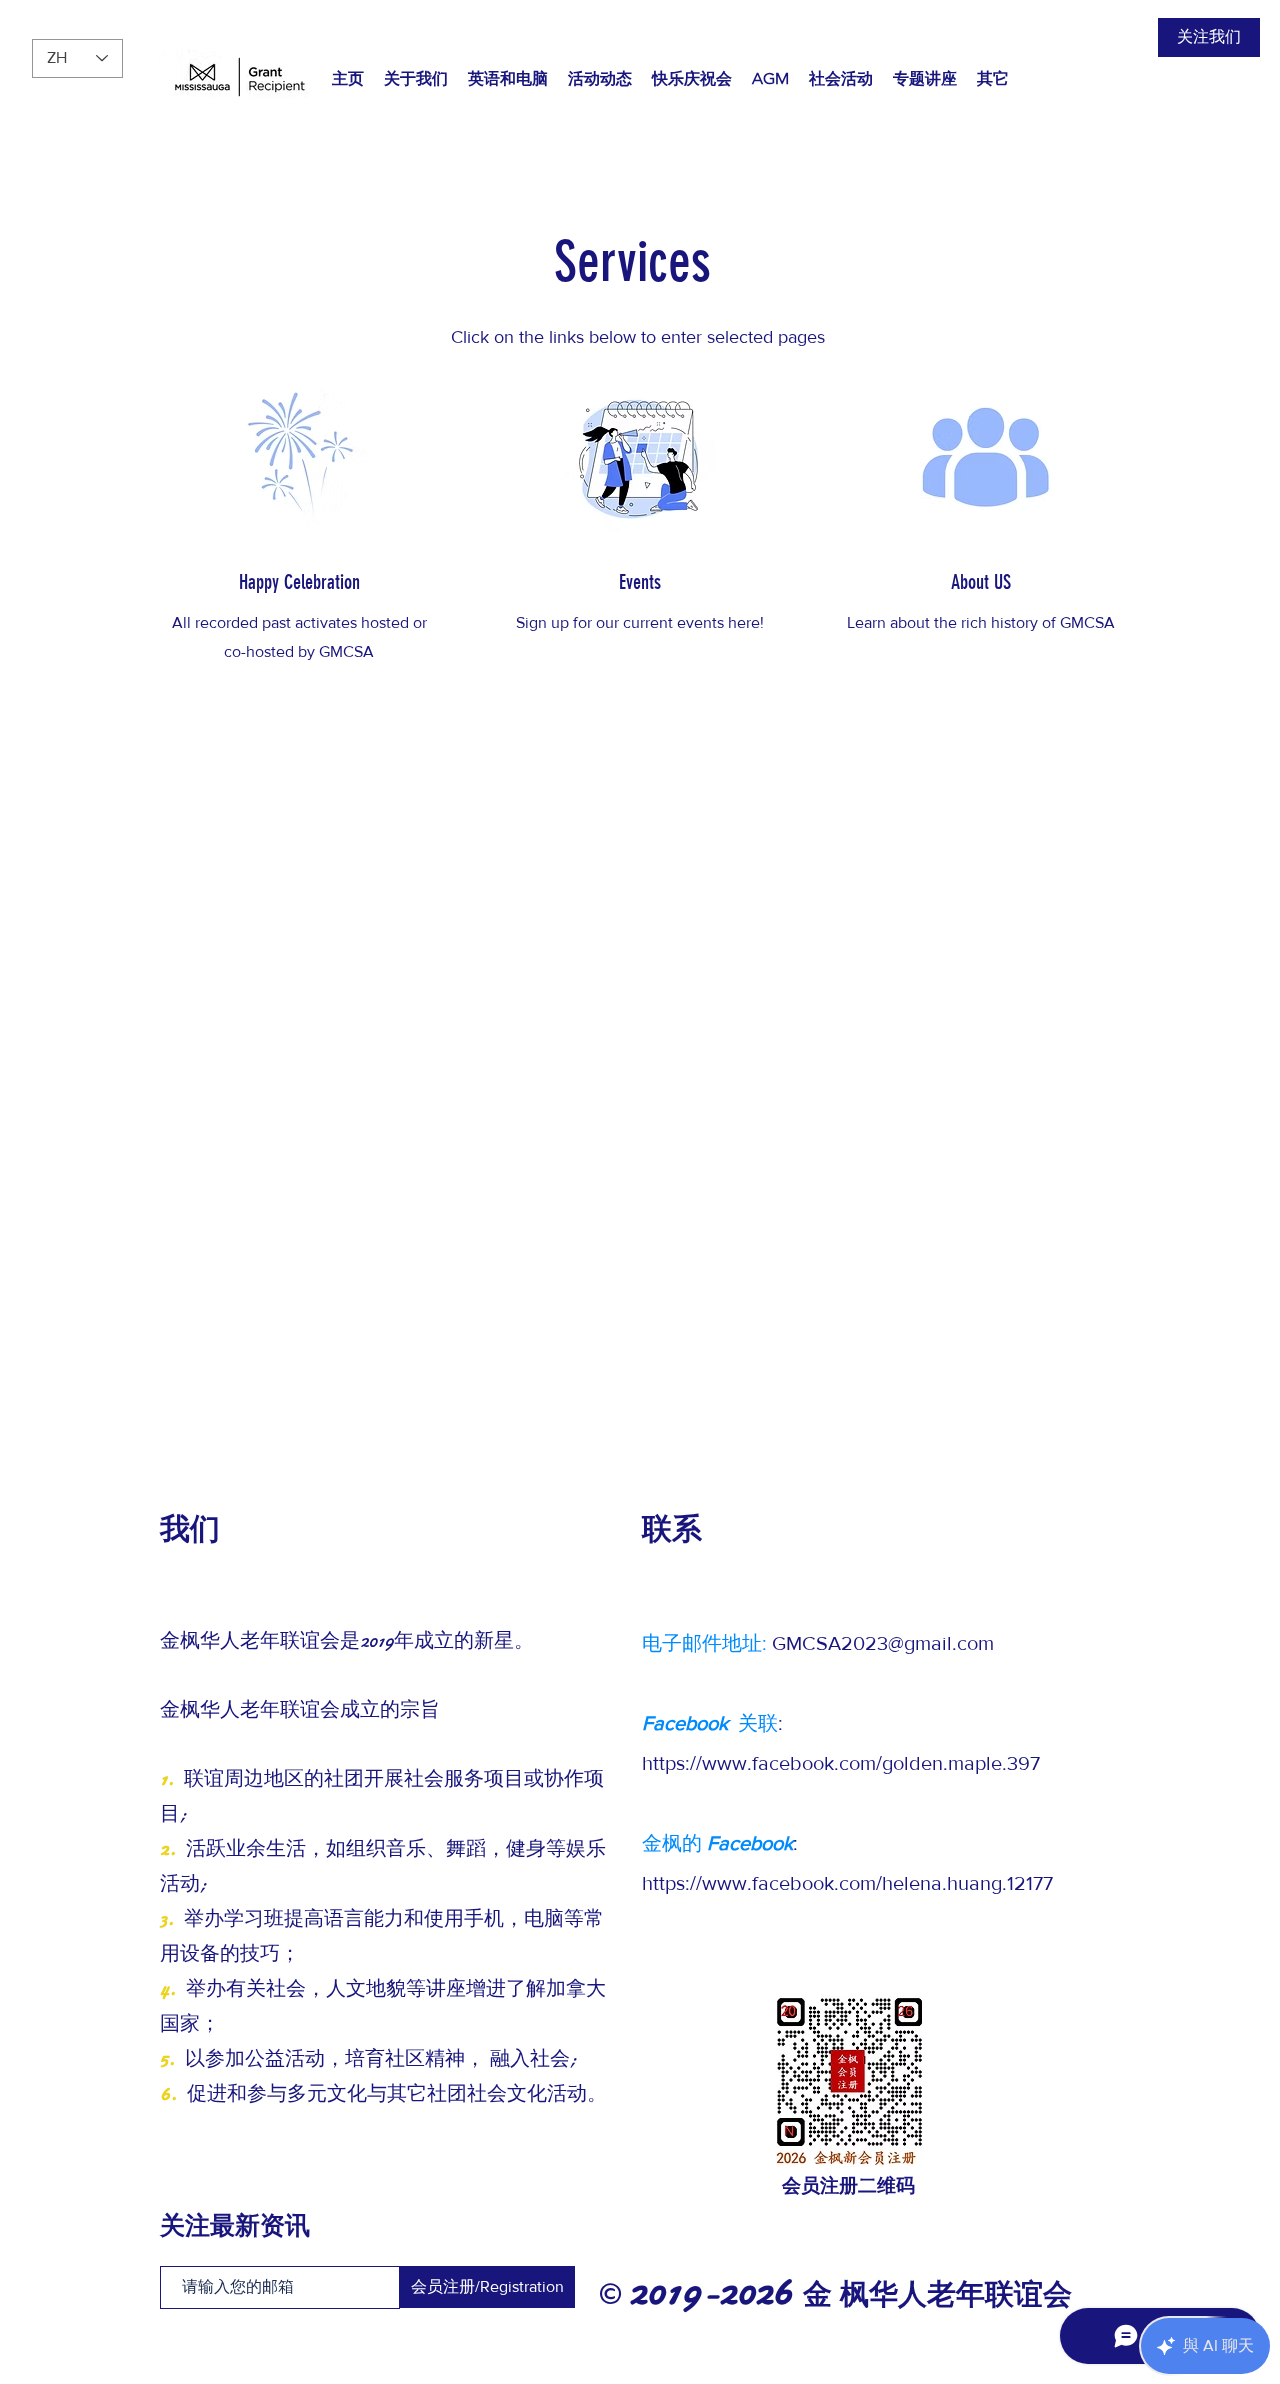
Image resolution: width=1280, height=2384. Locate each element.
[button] (508, 79)
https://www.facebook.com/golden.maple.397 (841, 1763)
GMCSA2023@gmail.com (883, 1643)
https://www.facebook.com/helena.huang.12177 (847, 1883)
